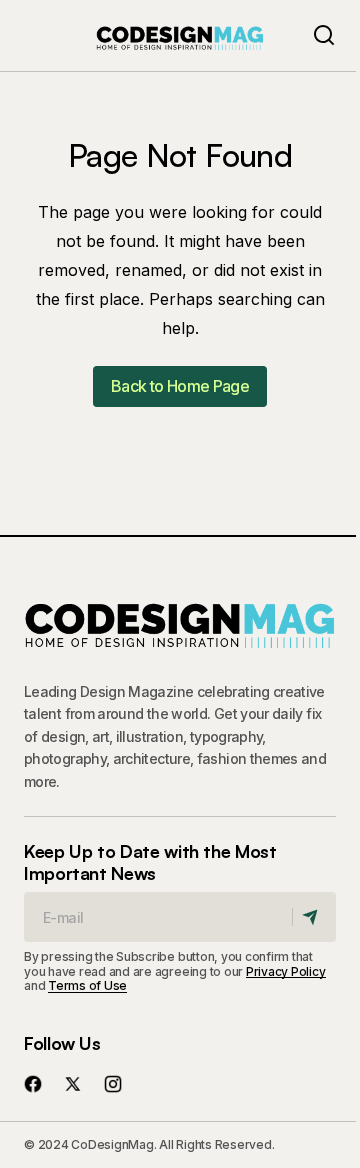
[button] (324, 35)
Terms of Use (87, 985)
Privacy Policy (286, 971)
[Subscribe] (313, 917)
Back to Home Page (180, 386)
